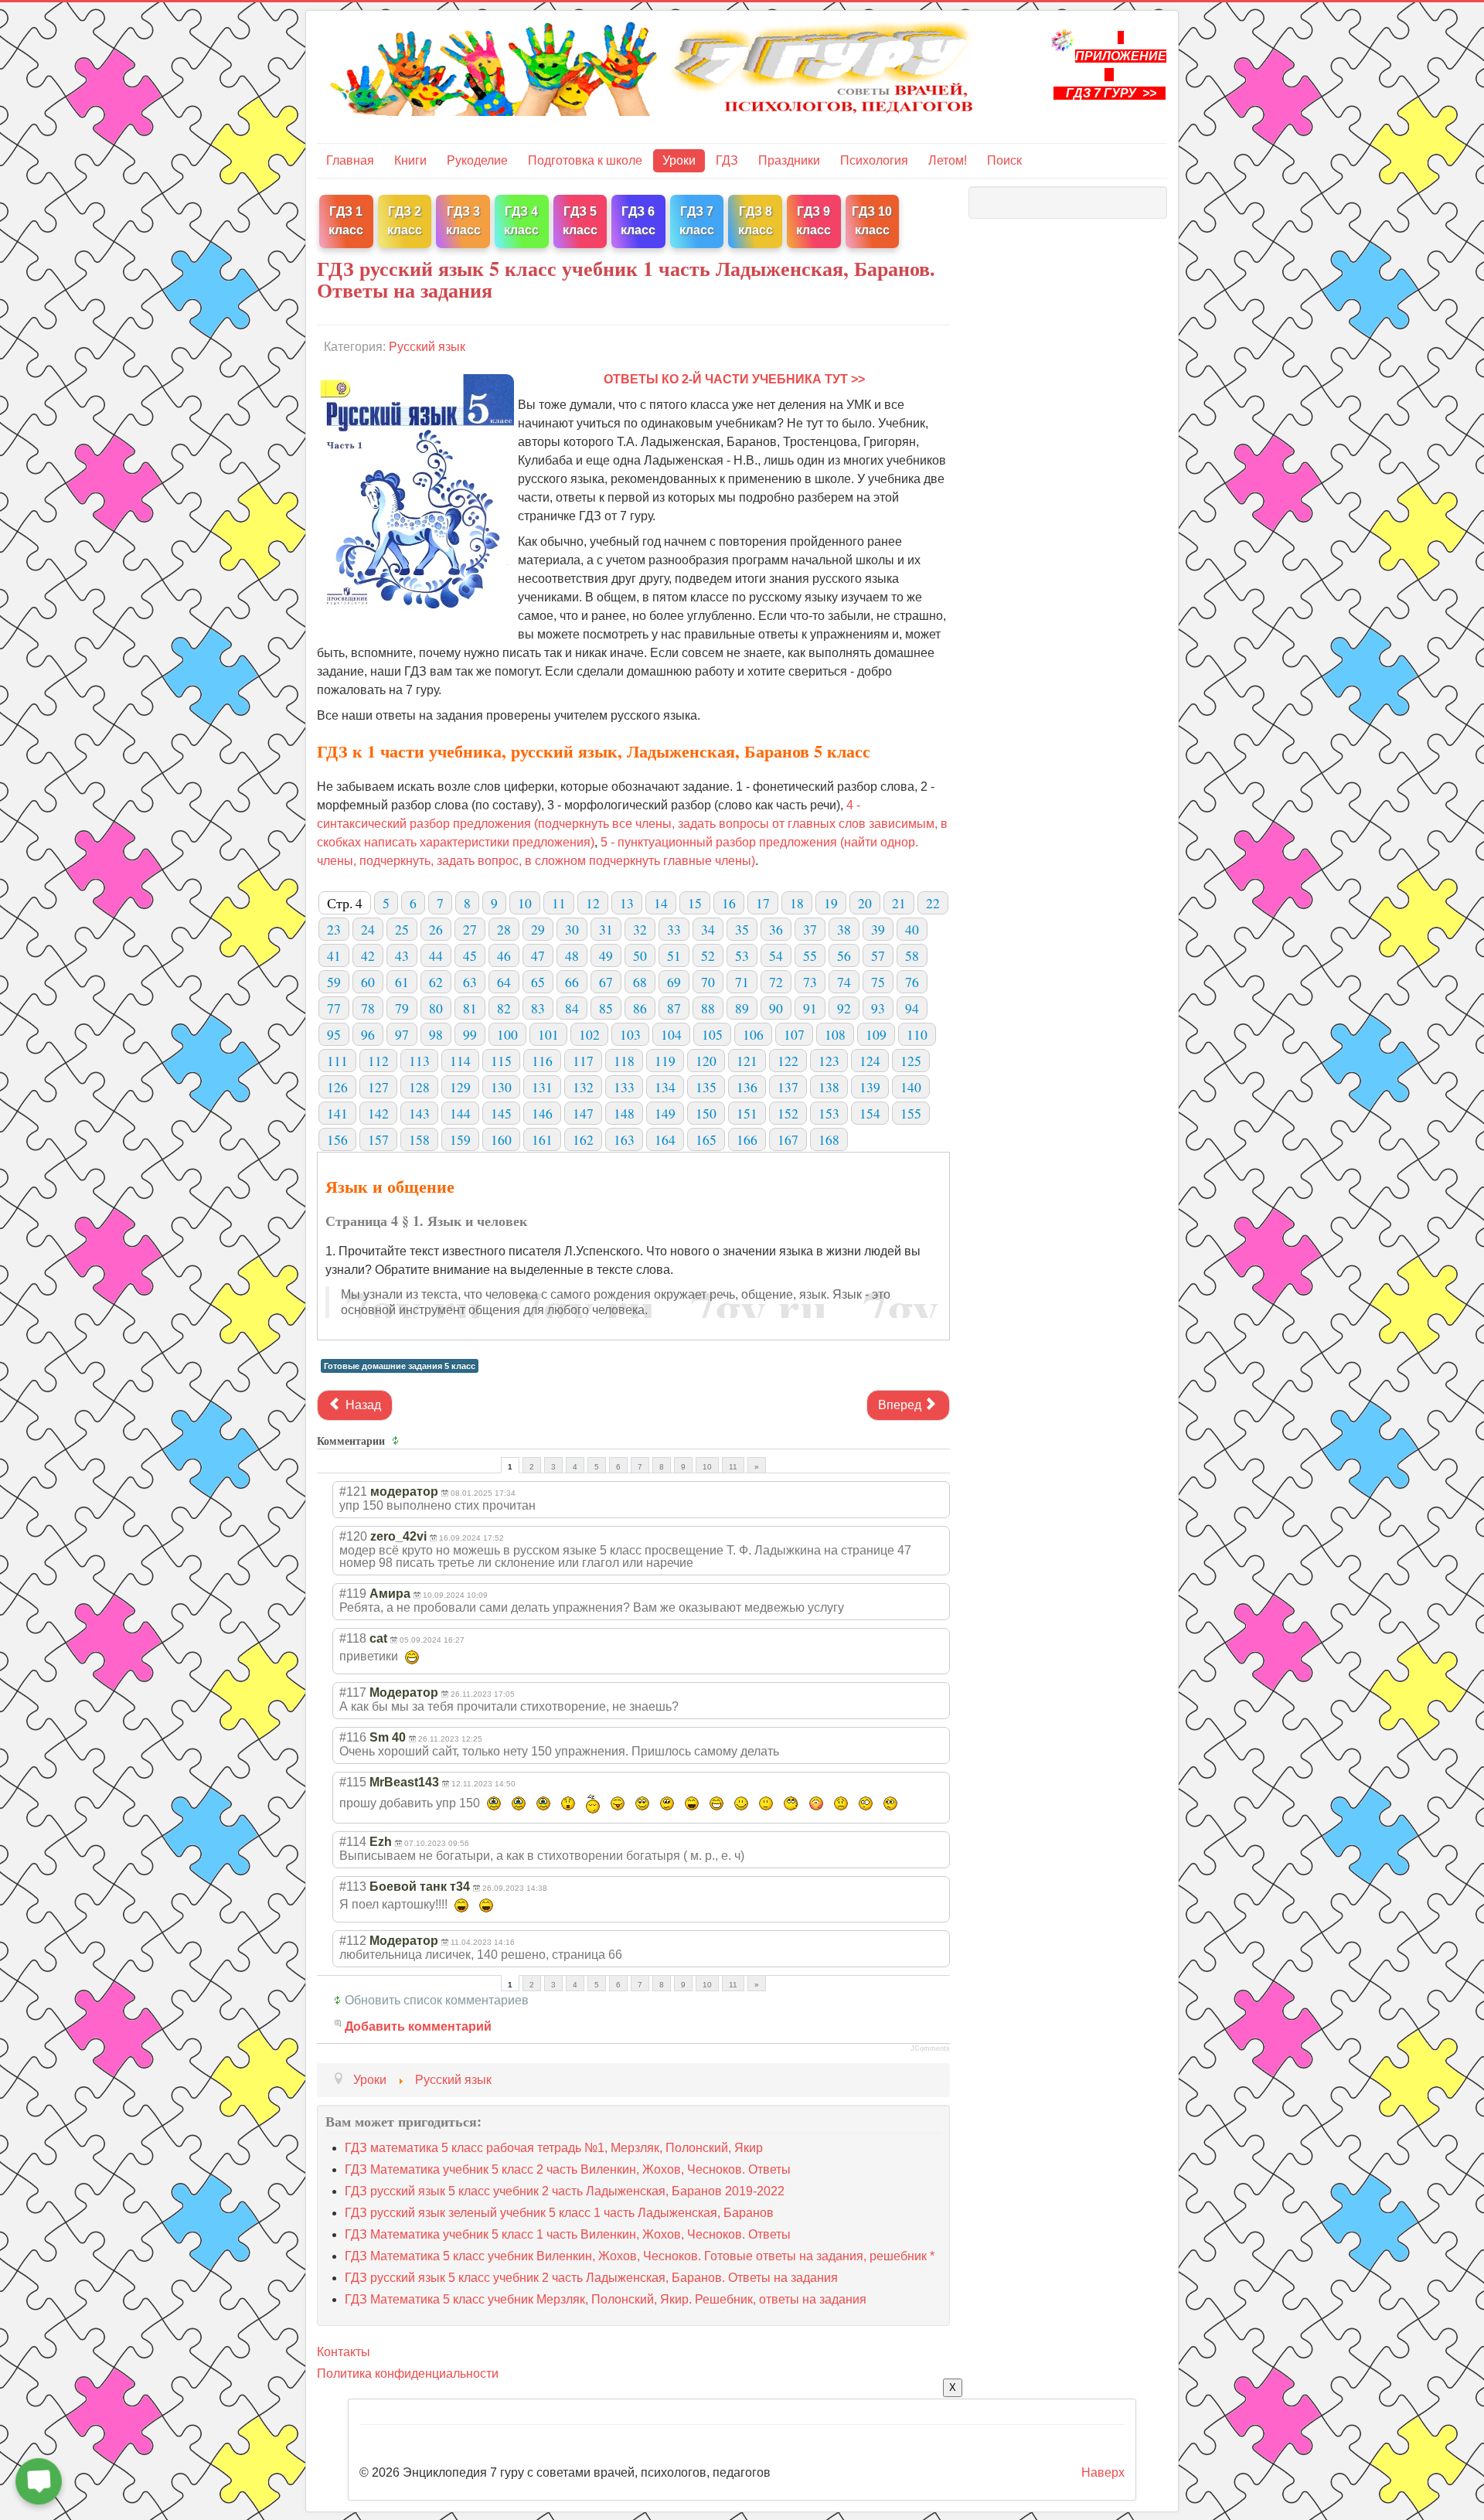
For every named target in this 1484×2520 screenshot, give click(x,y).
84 (572, 1008)
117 (583, 1061)
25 (402, 929)
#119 (353, 1594)
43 (402, 955)
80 (436, 1008)
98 (436, 1034)
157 (378, 1139)
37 (810, 929)
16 (729, 903)
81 (470, 1008)
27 (470, 929)
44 (436, 955)
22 (933, 903)
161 (542, 1139)
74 (844, 982)
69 (674, 982)
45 (470, 955)
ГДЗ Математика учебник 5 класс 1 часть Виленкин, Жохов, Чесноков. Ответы (568, 2234)
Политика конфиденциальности (408, 2374)
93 (878, 1008)
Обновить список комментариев (437, 2000)
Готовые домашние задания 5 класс (400, 1366)
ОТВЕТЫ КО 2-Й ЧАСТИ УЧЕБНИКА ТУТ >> (734, 379)
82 (504, 1008)
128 (419, 1087)
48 (572, 955)
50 (640, 955)
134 (665, 1087)
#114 (353, 1842)
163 (624, 1139)
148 (624, 1113)
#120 (353, 1536)
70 (708, 982)
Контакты (344, 2352)
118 (624, 1061)
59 (334, 982)
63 (470, 982)
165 (706, 1139)
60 (368, 982)
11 (559, 903)
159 (460, 1139)
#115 (353, 1782)
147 (583, 1113)
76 (912, 982)
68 (640, 982)
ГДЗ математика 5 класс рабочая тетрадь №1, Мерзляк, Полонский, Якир (554, 2148)
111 (337, 1061)
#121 (353, 1492)
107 (794, 1034)
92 (844, 1008)
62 (436, 982)
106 (753, 1034)
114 (460, 1061)
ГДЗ (727, 160)
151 (747, 1113)
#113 (353, 1887)
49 (606, 955)
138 (829, 1087)
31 (606, 929)
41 (334, 955)
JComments (930, 2048)
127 (378, 1087)
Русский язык (427, 347)
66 (572, 982)
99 (470, 1034)
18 (797, 903)
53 (742, 955)
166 (747, 1139)
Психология (874, 160)
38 (844, 929)
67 (606, 982)
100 (507, 1034)
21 (899, 903)
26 (436, 929)
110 (917, 1034)
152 (788, 1113)
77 (334, 1008)
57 (878, 955)
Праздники (789, 160)
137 (788, 1087)
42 (368, 955)
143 (419, 1113)
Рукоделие (477, 160)
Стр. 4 (345, 903)
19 (831, 903)
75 (878, 982)
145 (501, 1113)
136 (747, 1087)
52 (708, 955)
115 (501, 1061)
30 (572, 929)
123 (829, 1061)
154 (870, 1113)
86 (640, 1008)
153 (829, 1113)
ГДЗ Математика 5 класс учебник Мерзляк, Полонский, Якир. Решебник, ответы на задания (606, 2299)
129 (460, 1087)
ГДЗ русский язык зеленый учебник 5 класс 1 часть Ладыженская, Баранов (559, 2213)
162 (583, 1139)
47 (538, 955)
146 (542, 1113)
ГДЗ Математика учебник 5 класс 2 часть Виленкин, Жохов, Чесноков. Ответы (568, 2169)
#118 (353, 1638)
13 (627, 903)
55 (810, 955)
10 (525, 903)
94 (912, 1008)
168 (829, 1139)
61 (402, 982)
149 (665, 1113)
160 (501, 1139)
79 (402, 1008)
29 (538, 929)
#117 (353, 1692)
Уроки (679, 160)
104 (671, 1034)
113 (419, 1061)
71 (742, 982)
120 (706, 1061)
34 (708, 929)
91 (810, 1008)
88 (708, 1008)
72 (776, 982)
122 (788, 1061)
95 (334, 1034)
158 (419, 1139)
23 (334, 929)
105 (712, 1034)
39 (878, 929)
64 (504, 982)
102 (589, 1034)
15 (695, 903)
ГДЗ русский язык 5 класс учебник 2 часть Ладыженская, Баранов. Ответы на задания (591, 2278)
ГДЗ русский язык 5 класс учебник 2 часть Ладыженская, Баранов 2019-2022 (565, 2191)
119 (665, 1061)
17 (763, 903)
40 (912, 929)
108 (835, 1034)
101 (548, 1034)
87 (674, 1008)
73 (810, 982)
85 (606, 1008)
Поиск (1004, 160)
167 (788, 1139)
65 (538, 982)
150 (706, 1113)
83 (538, 1008)
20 (865, 903)
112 (378, 1061)
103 (630, 1034)
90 (776, 1008)
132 (583, 1087)
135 (706, 1087)
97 (402, 1034)
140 (911, 1087)
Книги (410, 160)
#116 (353, 1737)
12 (593, 903)
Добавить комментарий (418, 2026)
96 (368, 1034)
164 (665, 1139)
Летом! (948, 160)
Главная (350, 160)
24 (368, 929)
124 (870, 1061)
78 (368, 1008)
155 (911, 1113)
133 (624, 1087)
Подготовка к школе (585, 160)
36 (776, 929)
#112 (353, 1941)
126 (337, 1087)
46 (504, 955)
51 (674, 955)
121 (747, 1061)
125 (911, 1061)
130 (501, 1087)
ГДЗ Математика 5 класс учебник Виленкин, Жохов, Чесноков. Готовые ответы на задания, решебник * (640, 2256)
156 (337, 1139)
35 (742, 929)
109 (876, 1034)
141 (337, 1113)
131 (542, 1087)
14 (661, 903)
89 (742, 1008)
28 (504, 929)
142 (378, 1113)
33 (674, 929)
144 (460, 1113)
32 (640, 929)
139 (870, 1087)
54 (776, 955)
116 (542, 1061)
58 (912, 955)
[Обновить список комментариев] (398, 1441)
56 (844, 955)
